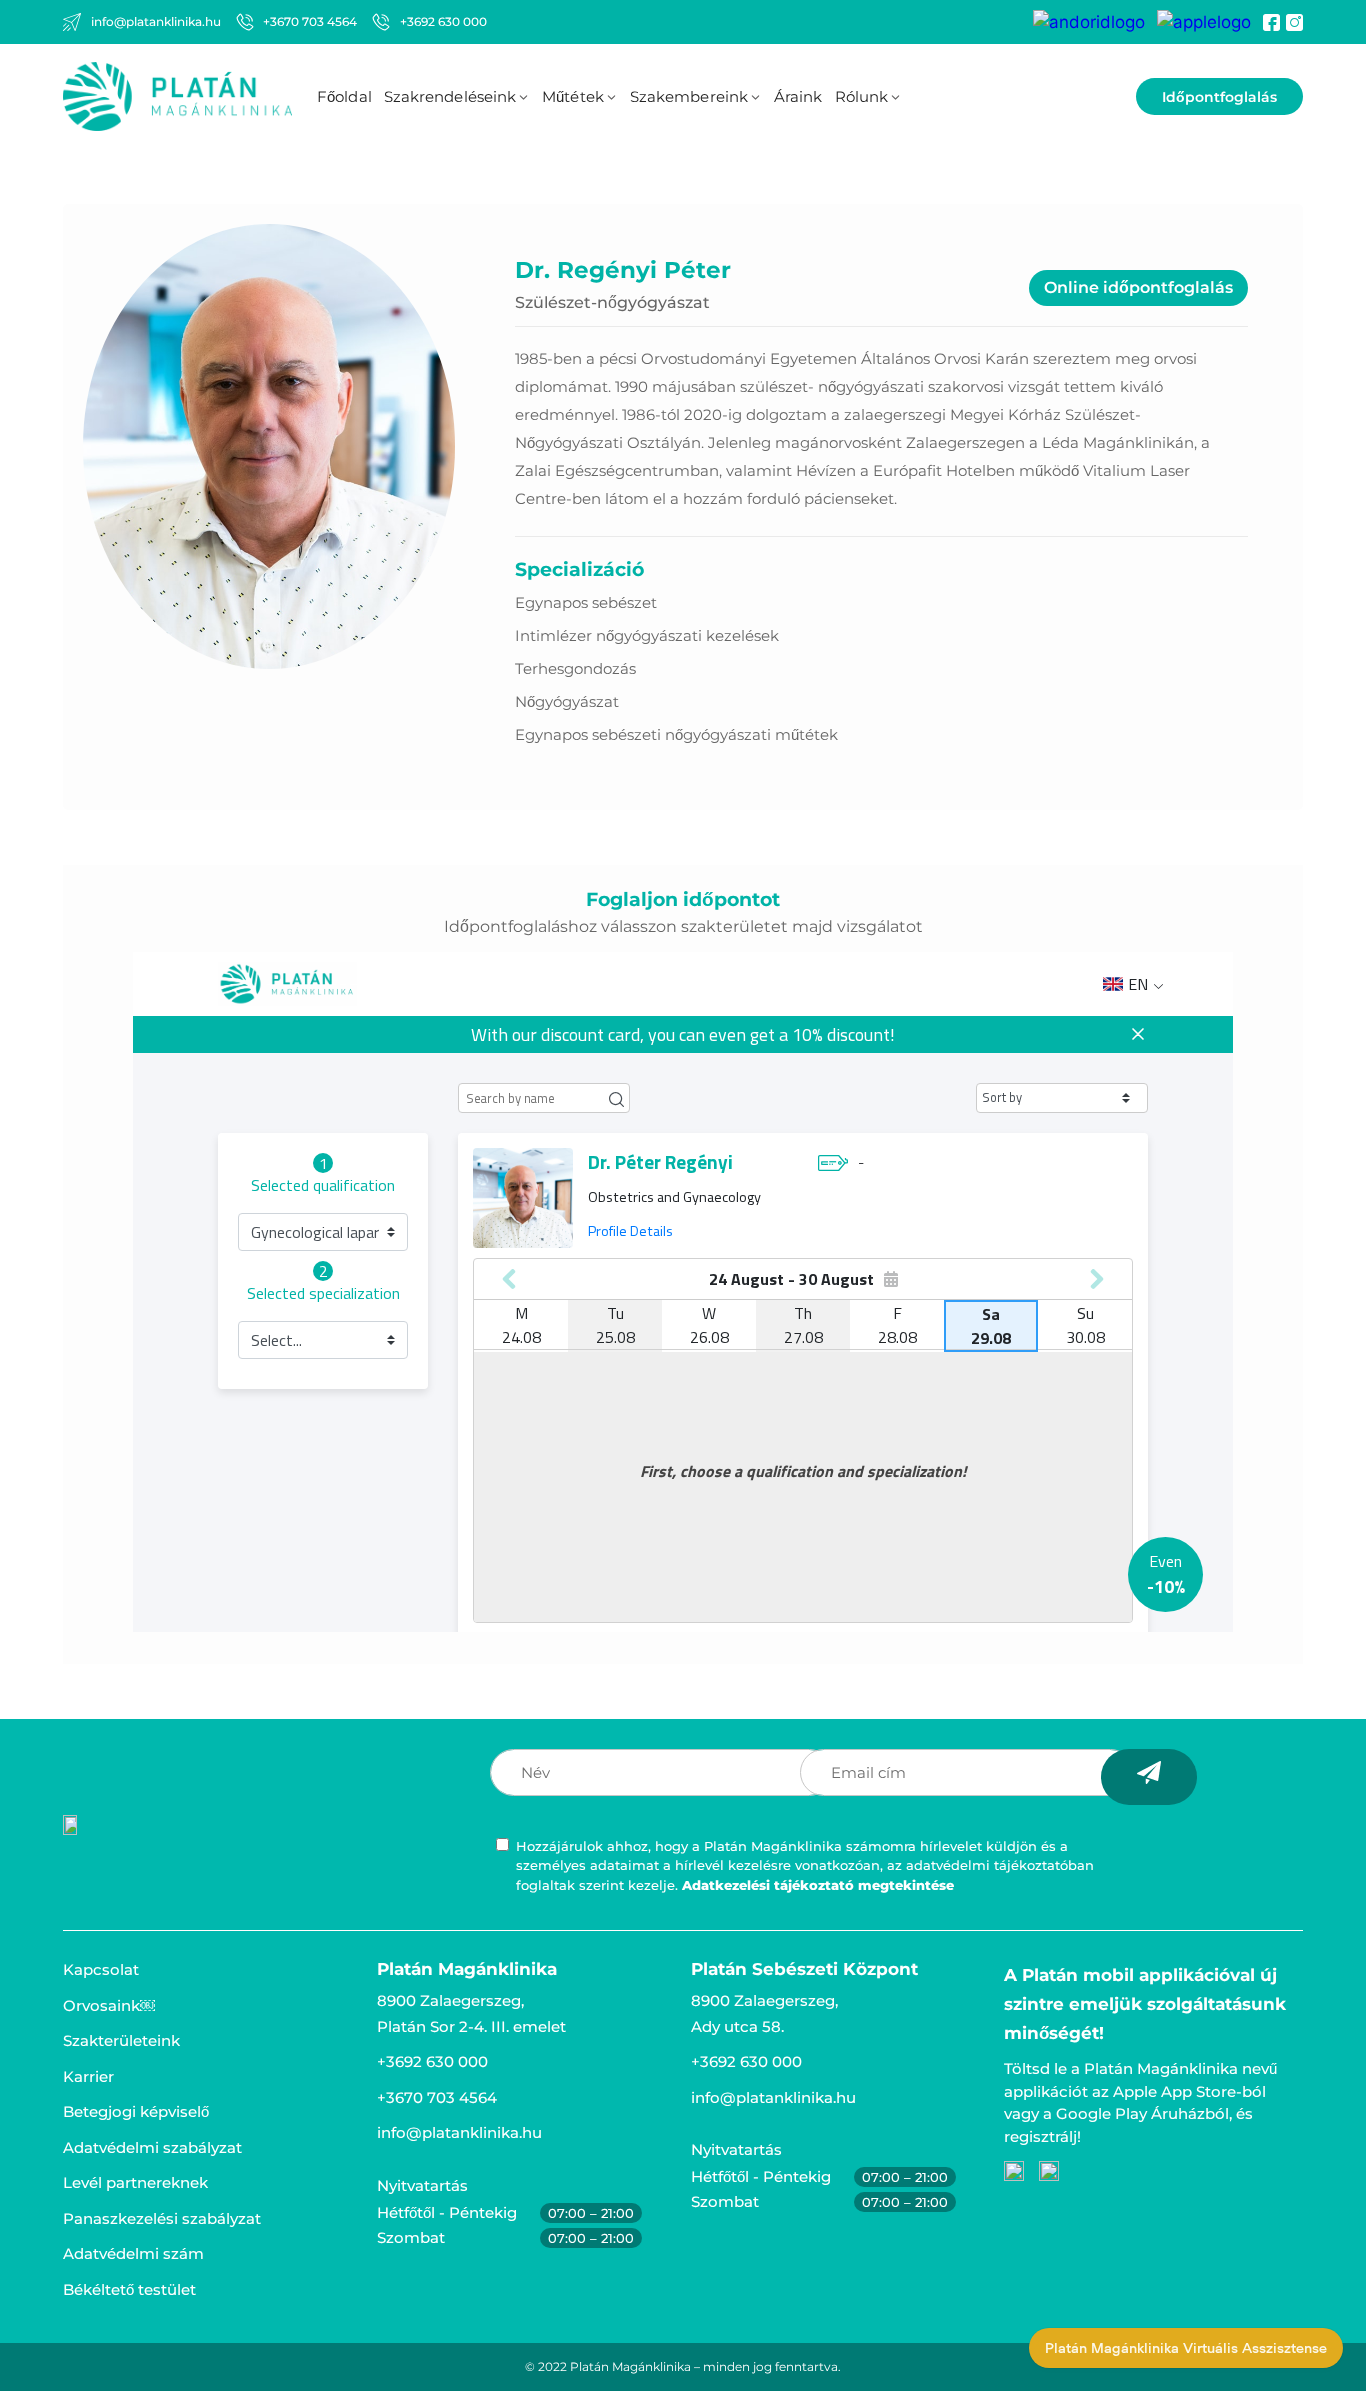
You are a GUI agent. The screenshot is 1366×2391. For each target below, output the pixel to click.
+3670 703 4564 (437, 2097)
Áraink (798, 96)
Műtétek (573, 96)
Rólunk (862, 96)
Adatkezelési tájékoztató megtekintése (818, 1885)
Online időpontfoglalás (1138, 287)
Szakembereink (689, 96)
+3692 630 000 (432, 2061)
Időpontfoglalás (1219, 97)
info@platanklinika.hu (459, 2132)
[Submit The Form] (1149, 1777)
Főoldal (344, 96)
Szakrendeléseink (450, 96)
